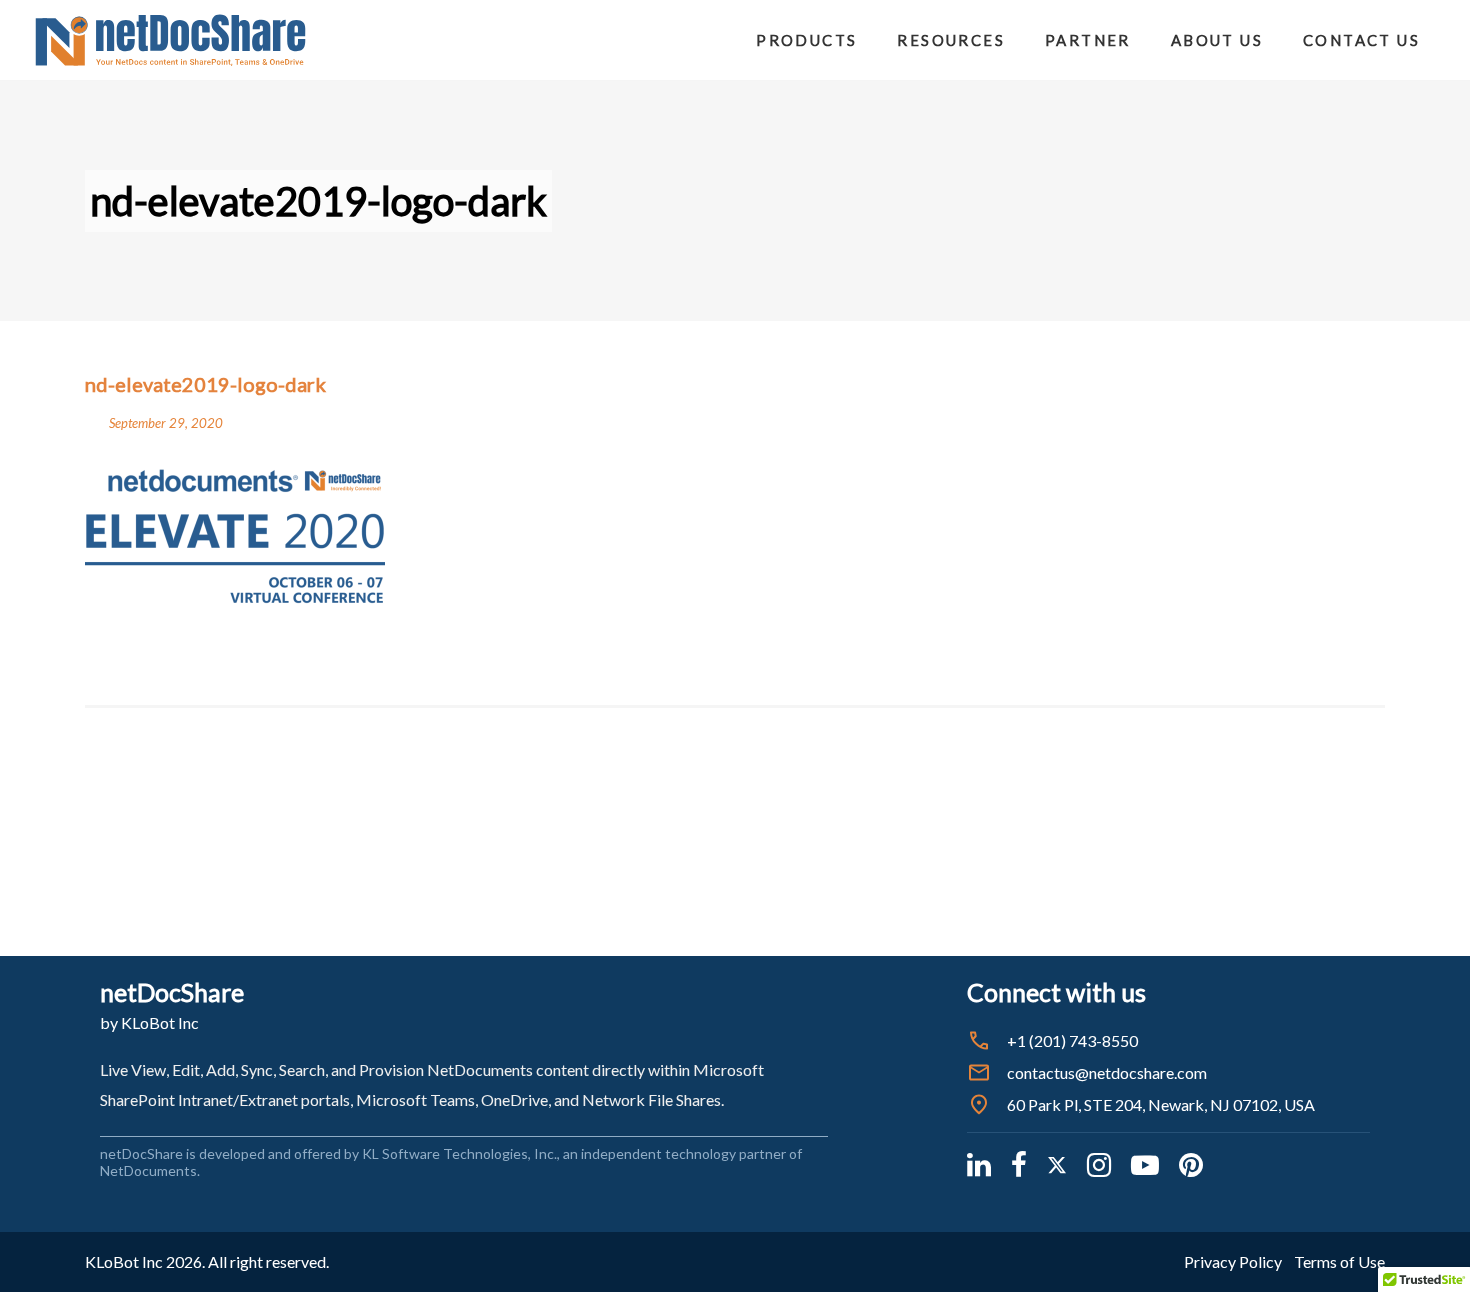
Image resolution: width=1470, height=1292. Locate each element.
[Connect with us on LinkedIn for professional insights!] (979, 1164)
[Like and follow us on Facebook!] (1019, 1164)
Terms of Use (1339, 1261)
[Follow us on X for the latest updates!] (1057, 1164)
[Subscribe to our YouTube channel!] (1145, 1164)
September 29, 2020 (166, 423)
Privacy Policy (1233, 1261)
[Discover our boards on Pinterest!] (1191, 1164)
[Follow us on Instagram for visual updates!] (1099, 1164)
